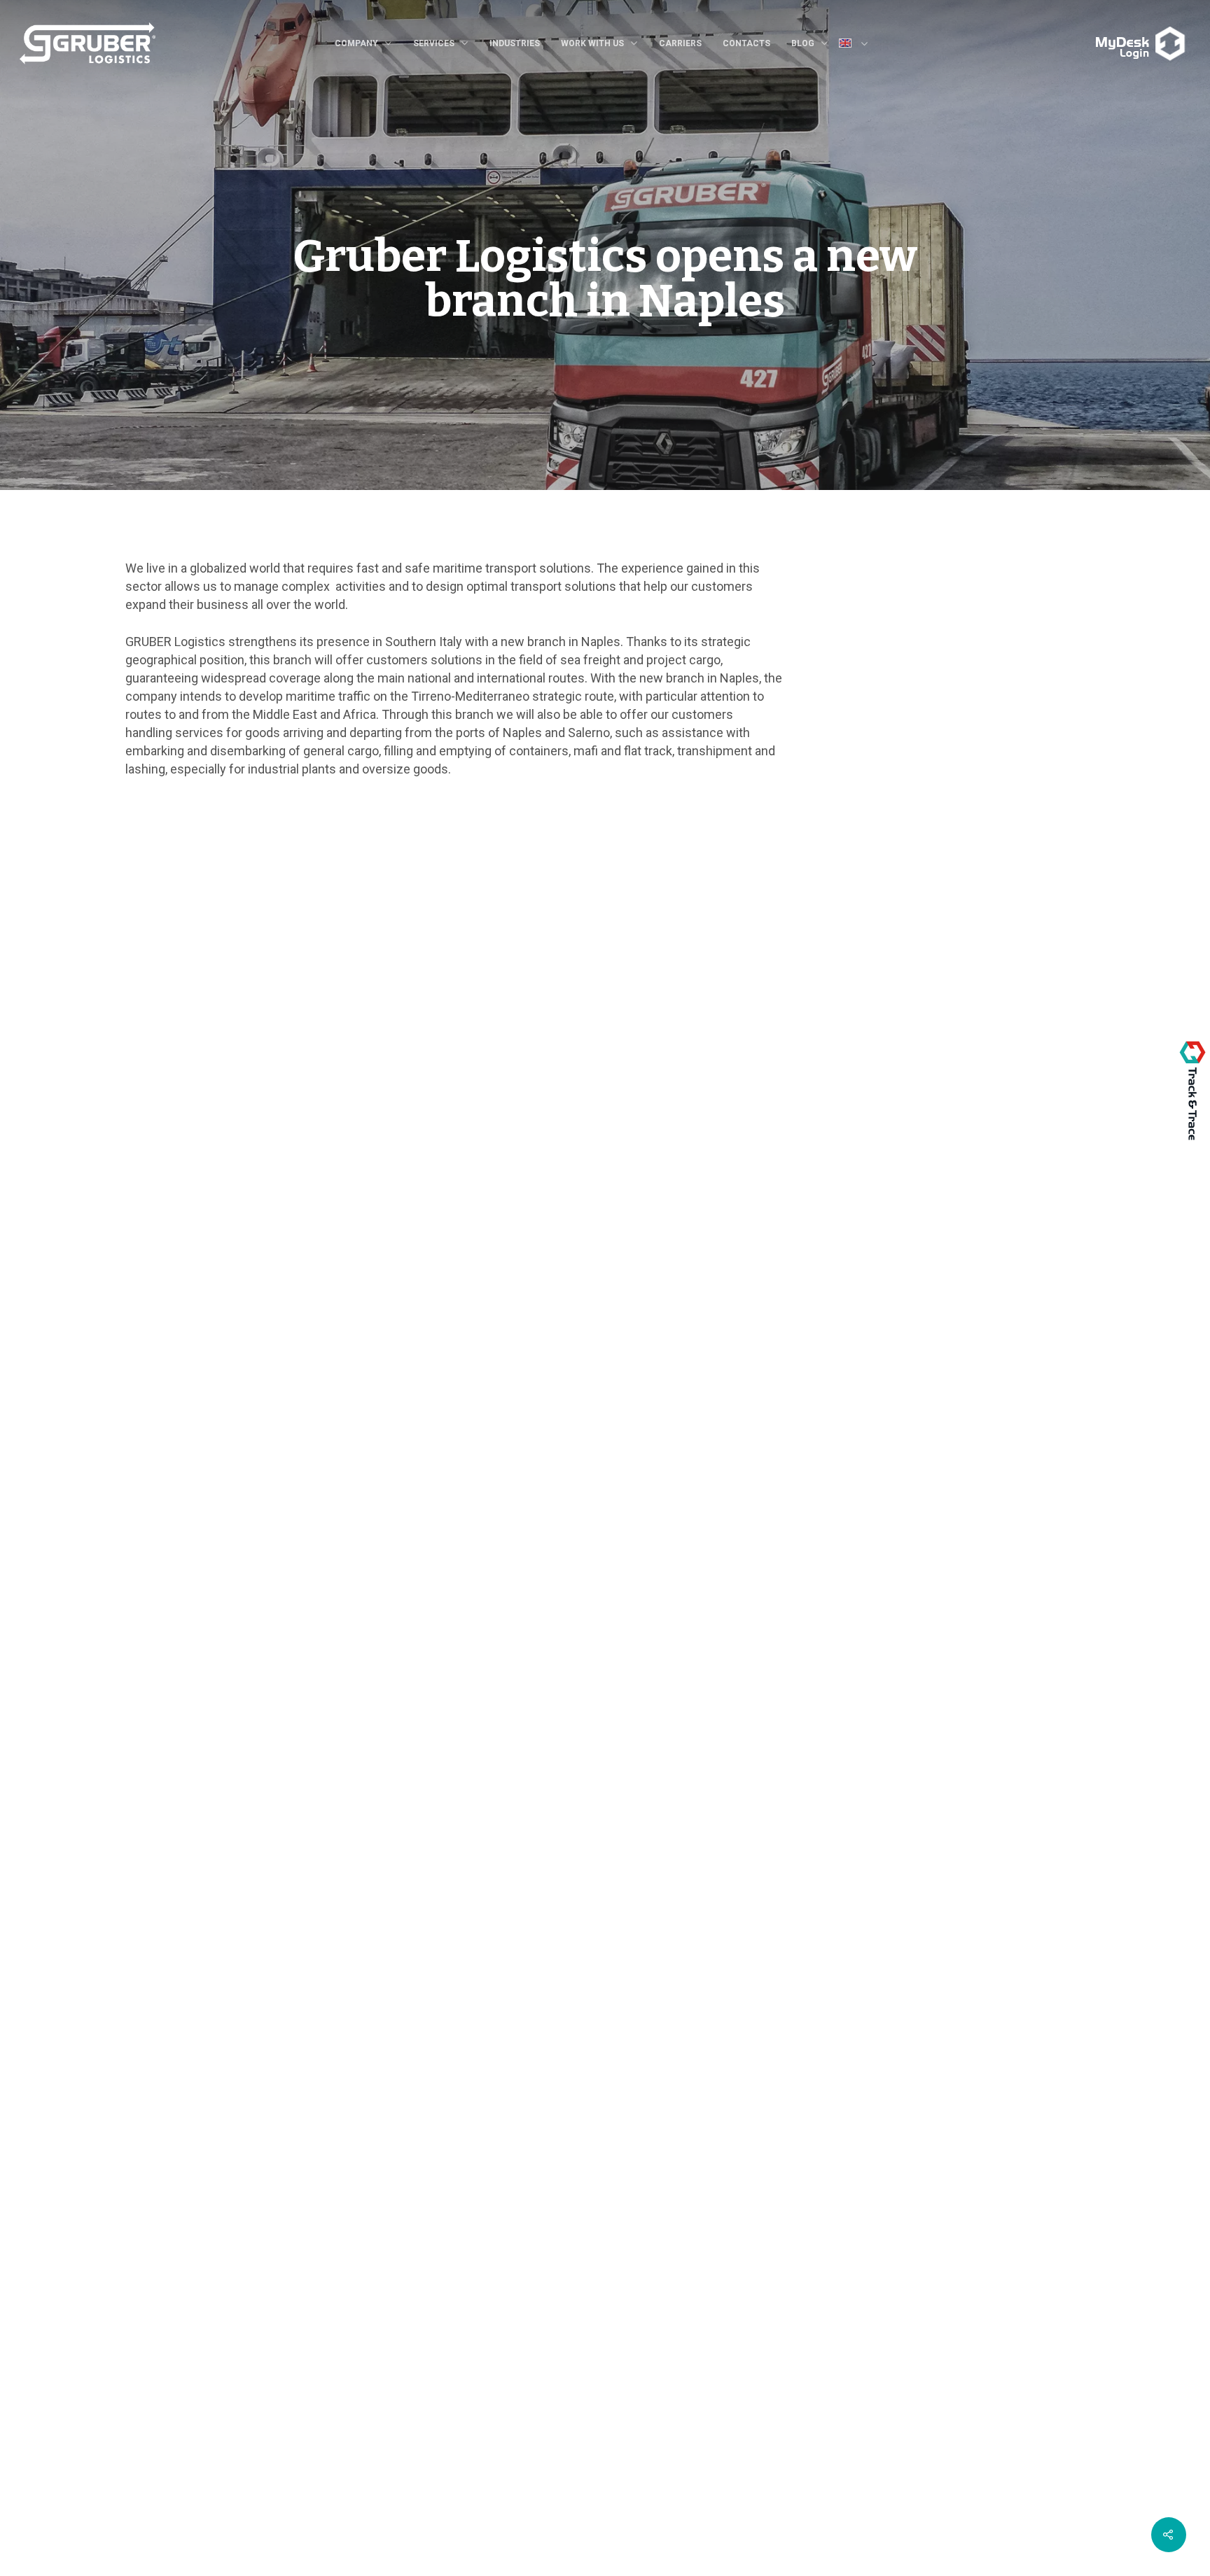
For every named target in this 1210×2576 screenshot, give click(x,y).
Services (434, 43)
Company (356, 43)
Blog (803, 43)
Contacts (746, 43)
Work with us (592, 43)
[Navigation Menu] (1091, 33)
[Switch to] (859, 45)
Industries (515, 43)
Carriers (680, 43)
